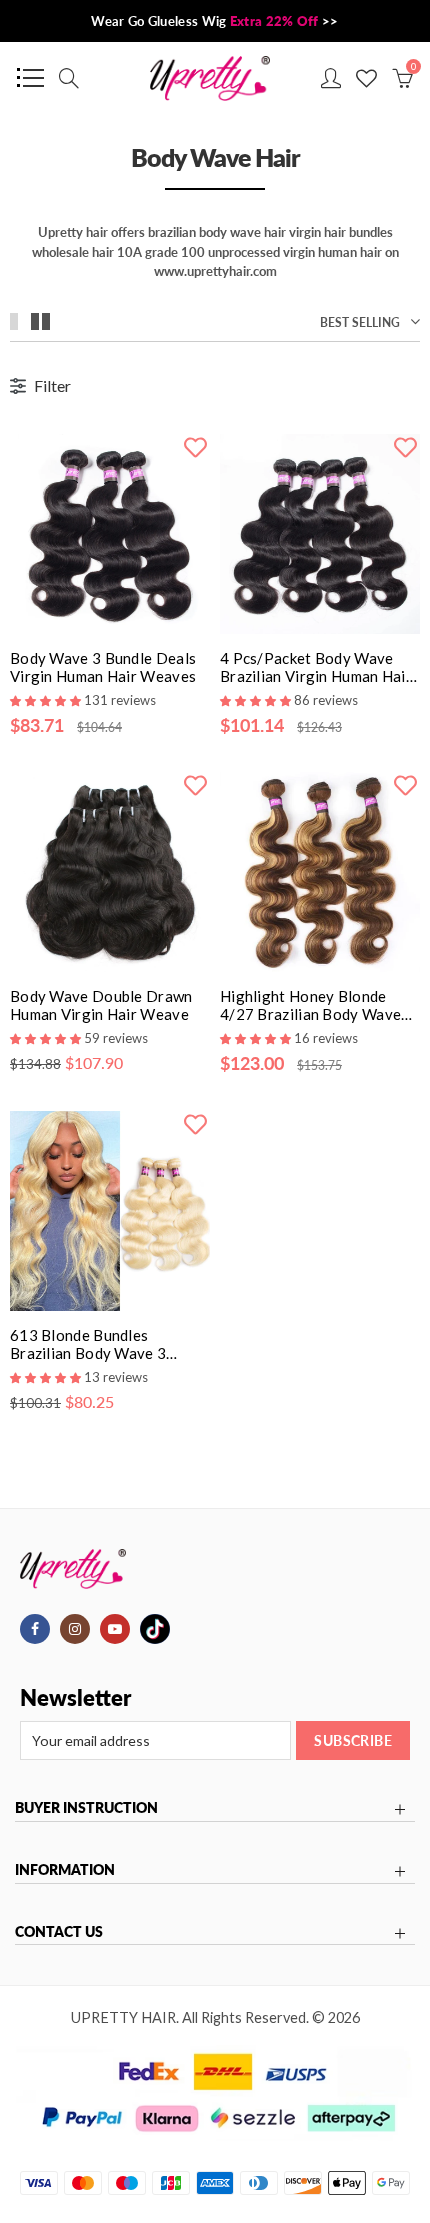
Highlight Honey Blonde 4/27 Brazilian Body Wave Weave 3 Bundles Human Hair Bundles (310, 1005)
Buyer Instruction (86, 1808)
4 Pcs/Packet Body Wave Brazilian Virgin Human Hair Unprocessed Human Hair (316, 667)
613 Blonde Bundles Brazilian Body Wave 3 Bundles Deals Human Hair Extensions (101, 1344)
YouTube (115, 1629)
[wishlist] (195, 446)
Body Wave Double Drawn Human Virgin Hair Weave (101, 1005)
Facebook (35, 1629)
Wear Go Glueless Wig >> (214, 21)
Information (65, 1870)
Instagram (75, 1629)
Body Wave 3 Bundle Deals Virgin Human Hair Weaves (103, 667)
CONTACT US (59, 1932)
